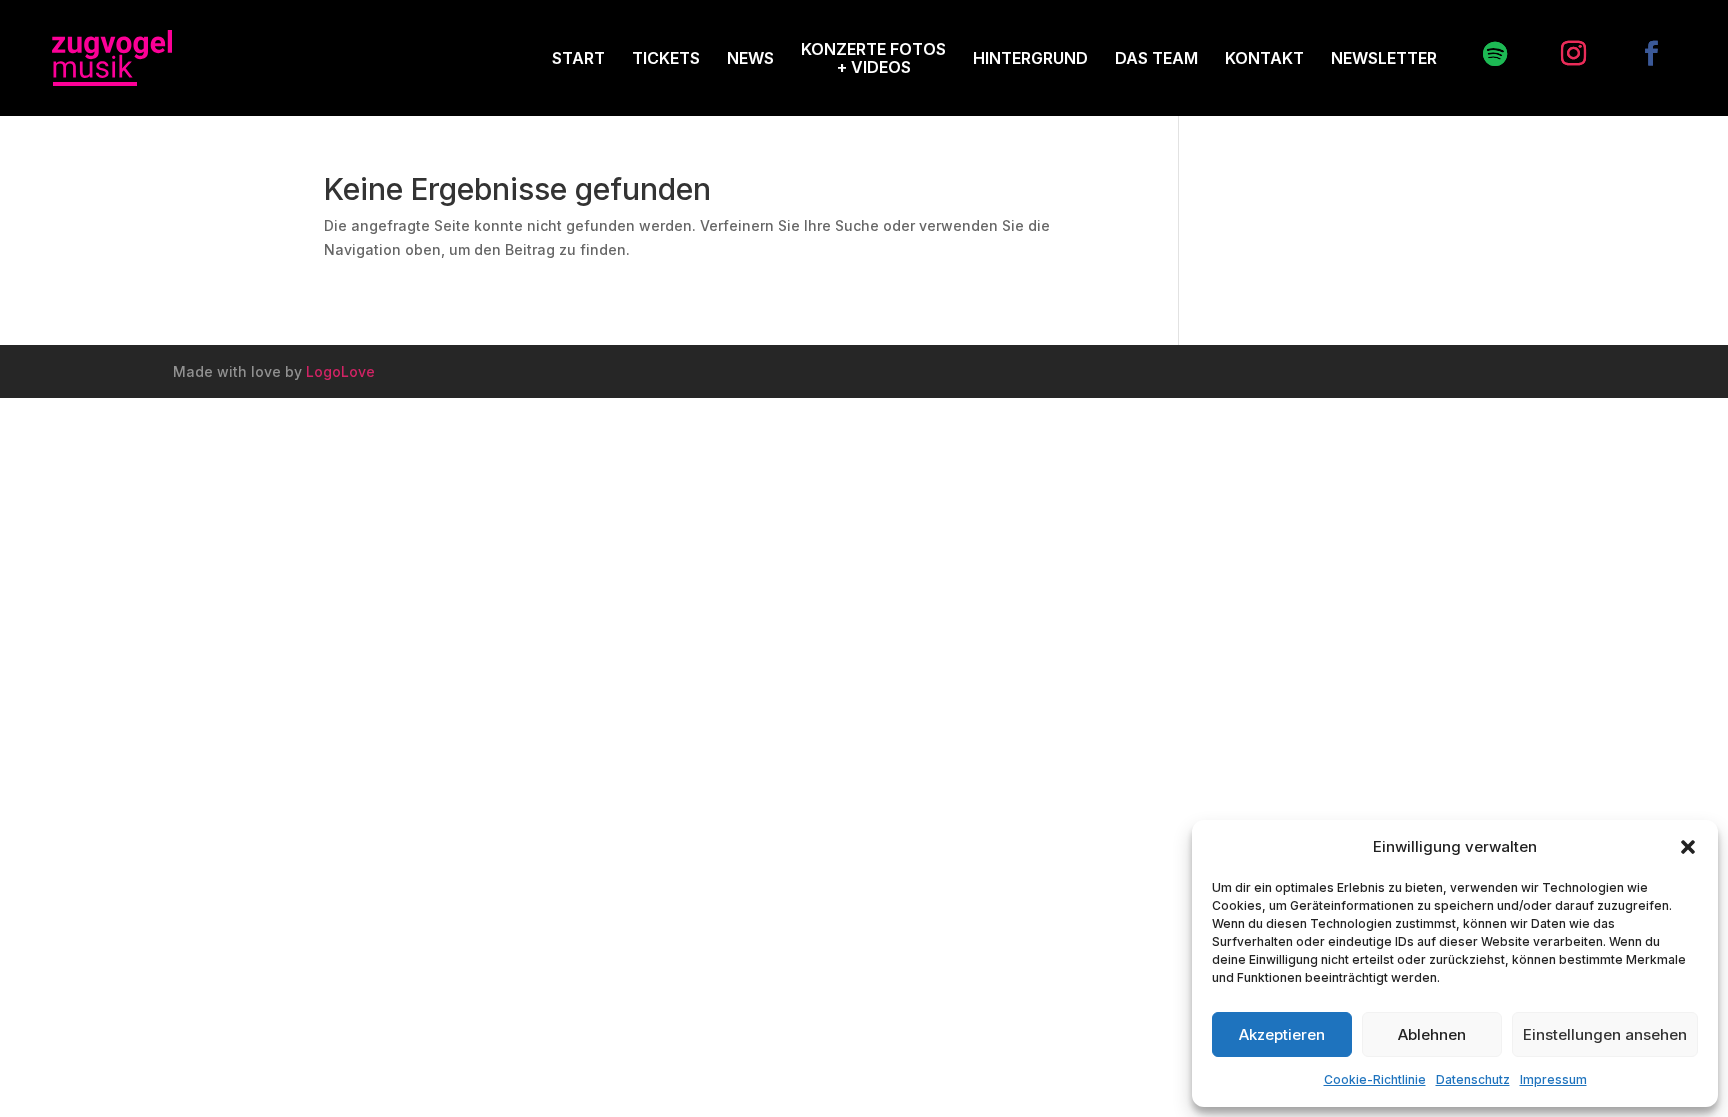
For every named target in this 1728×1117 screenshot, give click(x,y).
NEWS (750, 58)
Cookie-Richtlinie (1375, 1079)
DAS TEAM (1156, 58)
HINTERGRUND (1030, 58)
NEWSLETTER (1384, 58)
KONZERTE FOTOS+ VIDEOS (873, 58)
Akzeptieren (1282, 1034)
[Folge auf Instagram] (1563, 54)
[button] (1688, 847)
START (578, 58)
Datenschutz (1473, 1079)
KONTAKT (1264, 58)
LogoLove (340, 371)
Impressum (1553, 1079)
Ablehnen (1432, 1034)
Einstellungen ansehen (1605, 1034)
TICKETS (666, 58)
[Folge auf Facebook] (1641, 54)
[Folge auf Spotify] (1485, 54)
